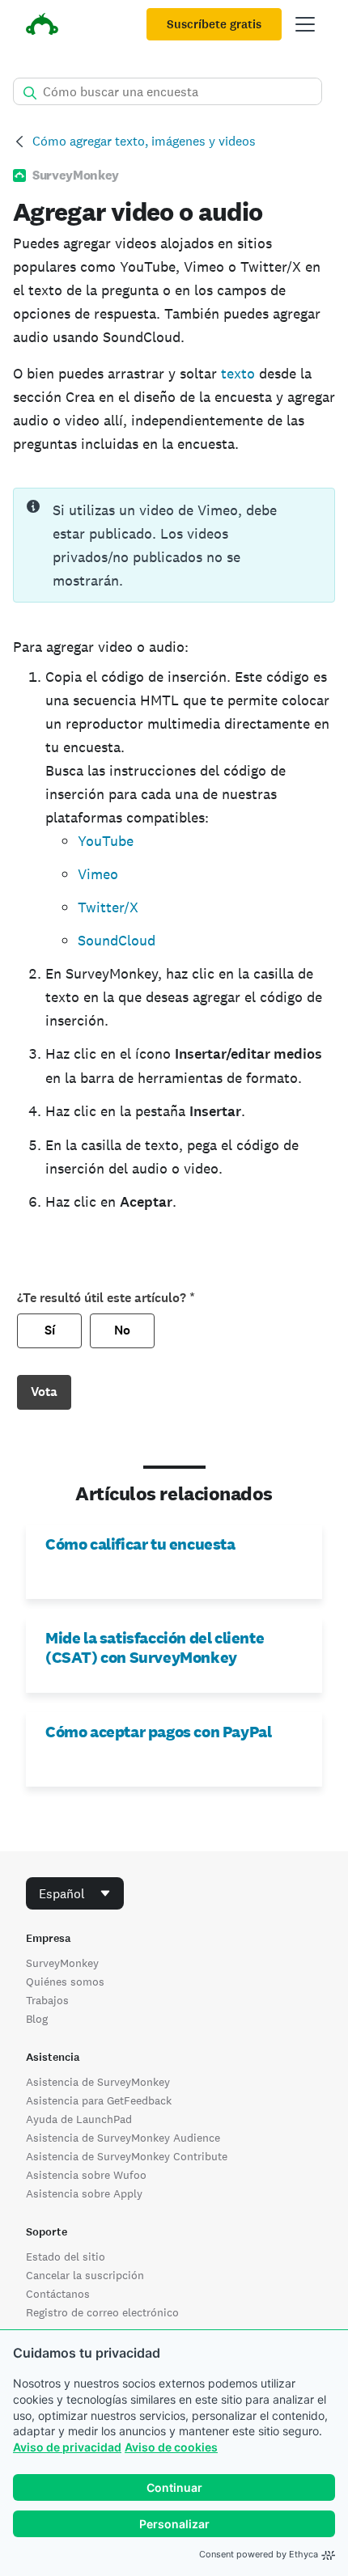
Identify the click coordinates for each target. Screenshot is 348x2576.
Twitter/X (108, 907)
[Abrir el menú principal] (305, 24)
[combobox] (75, 1893)
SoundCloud (117, 940)
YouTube (106, 841)
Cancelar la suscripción (85, 2275)
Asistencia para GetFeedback (99, 2100)
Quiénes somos (65, 1982)
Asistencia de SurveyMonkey (98, 2082)
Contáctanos (58, 2294)
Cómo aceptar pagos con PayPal (158, 1732)
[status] (174, 545)
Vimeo (98, 874)
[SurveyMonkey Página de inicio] (42, 26)
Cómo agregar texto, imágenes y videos (144, 141)
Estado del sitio (66, 2257)
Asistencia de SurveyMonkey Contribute (127, 2156)
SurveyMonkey (62, 1963)
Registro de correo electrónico (102, 2312)
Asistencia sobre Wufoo (86, 2175)
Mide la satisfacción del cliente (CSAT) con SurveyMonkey (155, 1648)
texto (238, 373)
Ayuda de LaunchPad (79, 2119)
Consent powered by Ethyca (259, 2554)
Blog (37, 2019)
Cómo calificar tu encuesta (140, 1544)
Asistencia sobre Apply (84, 2193)
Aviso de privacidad (67, 2447)
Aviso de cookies (171, 2447)
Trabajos (47, 2000)
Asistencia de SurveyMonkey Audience (123, 2138)
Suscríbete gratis (214, 24)
